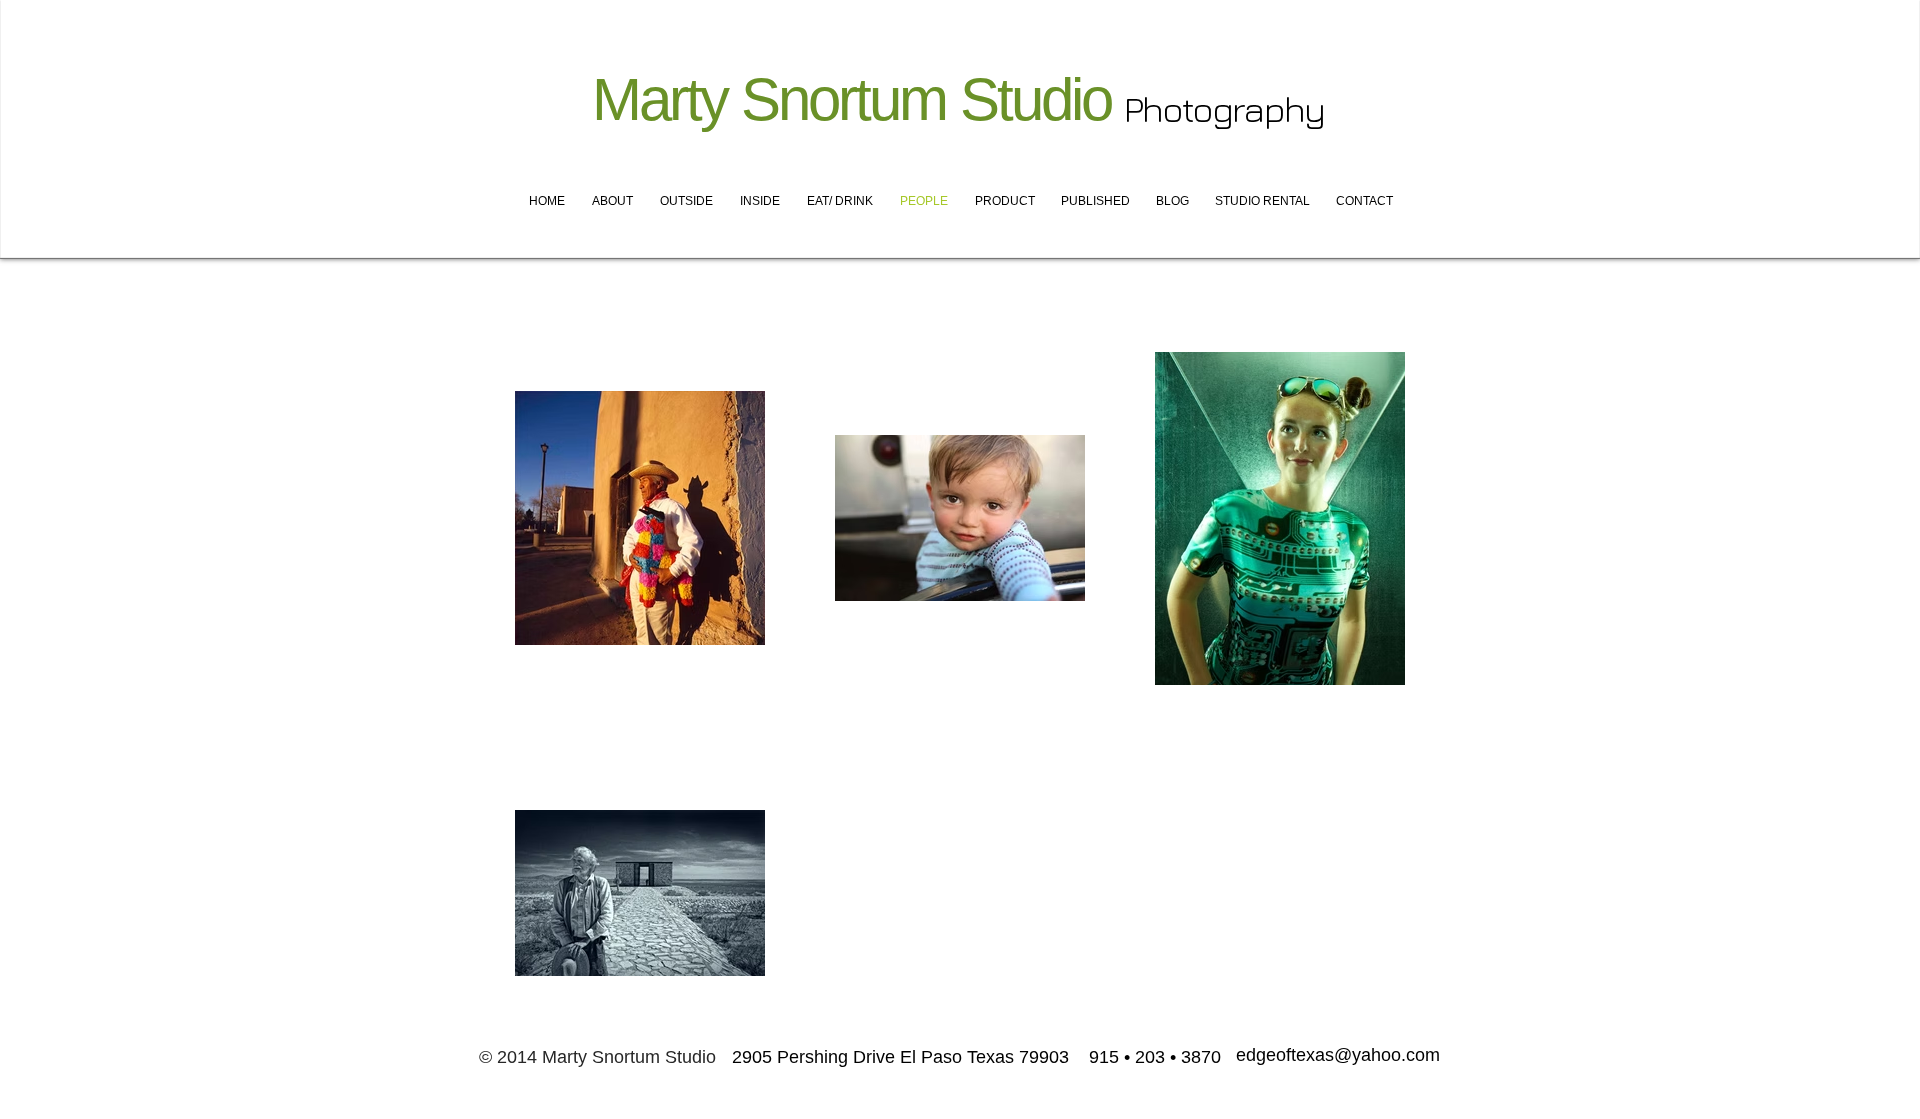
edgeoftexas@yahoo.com (1338, 1055)
